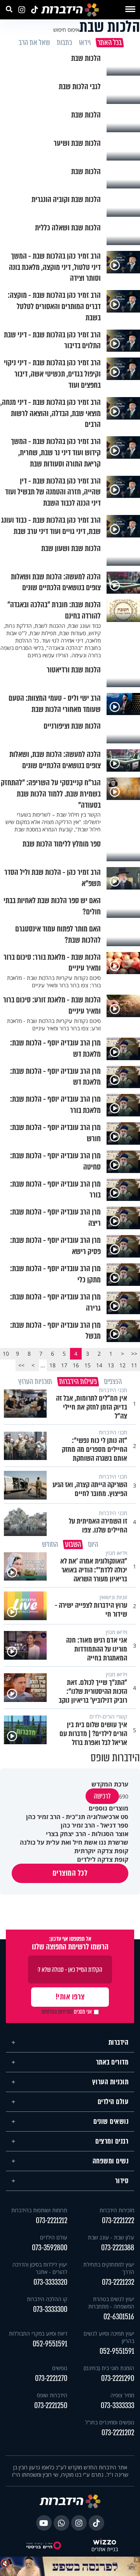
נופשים (60, 2368)
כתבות (64, 43)
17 (64, 1365)
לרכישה (102, 1796)
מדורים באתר (112, 2062)
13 (111, 1365)
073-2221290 (118, 2378)
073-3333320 (50, 2282)
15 (87, 1365)
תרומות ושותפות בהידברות (39, 2210)
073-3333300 (50, 2309)
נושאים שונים (111, 2122)
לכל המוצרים (70, 1873)
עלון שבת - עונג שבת (111, 2237)
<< (134, 1354)
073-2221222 (118, 2221)
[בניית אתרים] (105, 2542)
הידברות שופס (52, 2395)
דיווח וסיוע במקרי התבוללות (38, 2333)
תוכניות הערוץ (110, 2082)
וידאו (84, 43)
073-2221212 (52, 2221)
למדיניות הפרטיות (57, 2012)
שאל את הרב (34, 43)
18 (52, 1365)
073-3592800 (50, 2248)
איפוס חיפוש (66, 30)
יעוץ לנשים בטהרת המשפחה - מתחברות (111, 2303)
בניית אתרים (105, 2549)
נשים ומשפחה (111, 2161)
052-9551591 (117, 2351)
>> (21, 1365)
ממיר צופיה (122, 2395)
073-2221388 (118, 2248)
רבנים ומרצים (112, 2141)
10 (6, 1354)
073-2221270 (51, 2378)
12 (122, 1365)
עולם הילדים (113, 2102)
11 (134, 1365)
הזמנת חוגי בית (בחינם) (109, 2368)
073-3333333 (117, 2406)
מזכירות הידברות (117, 2210)
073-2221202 (118, 2433)
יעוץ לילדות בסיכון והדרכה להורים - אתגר (40, 2268)
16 (76, 1365)
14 (99, 1365)
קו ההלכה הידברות (47, 2299)
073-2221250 (51, 2406)
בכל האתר (109, 43)
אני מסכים (67, 2012)
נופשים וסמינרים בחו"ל (110, 2422)
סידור (122, 2181)
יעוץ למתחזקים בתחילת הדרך (109, 2268)
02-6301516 (119, 2317)
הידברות (119, 2042)
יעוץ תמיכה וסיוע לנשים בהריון (109, 2337)
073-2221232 (118, 2282)
